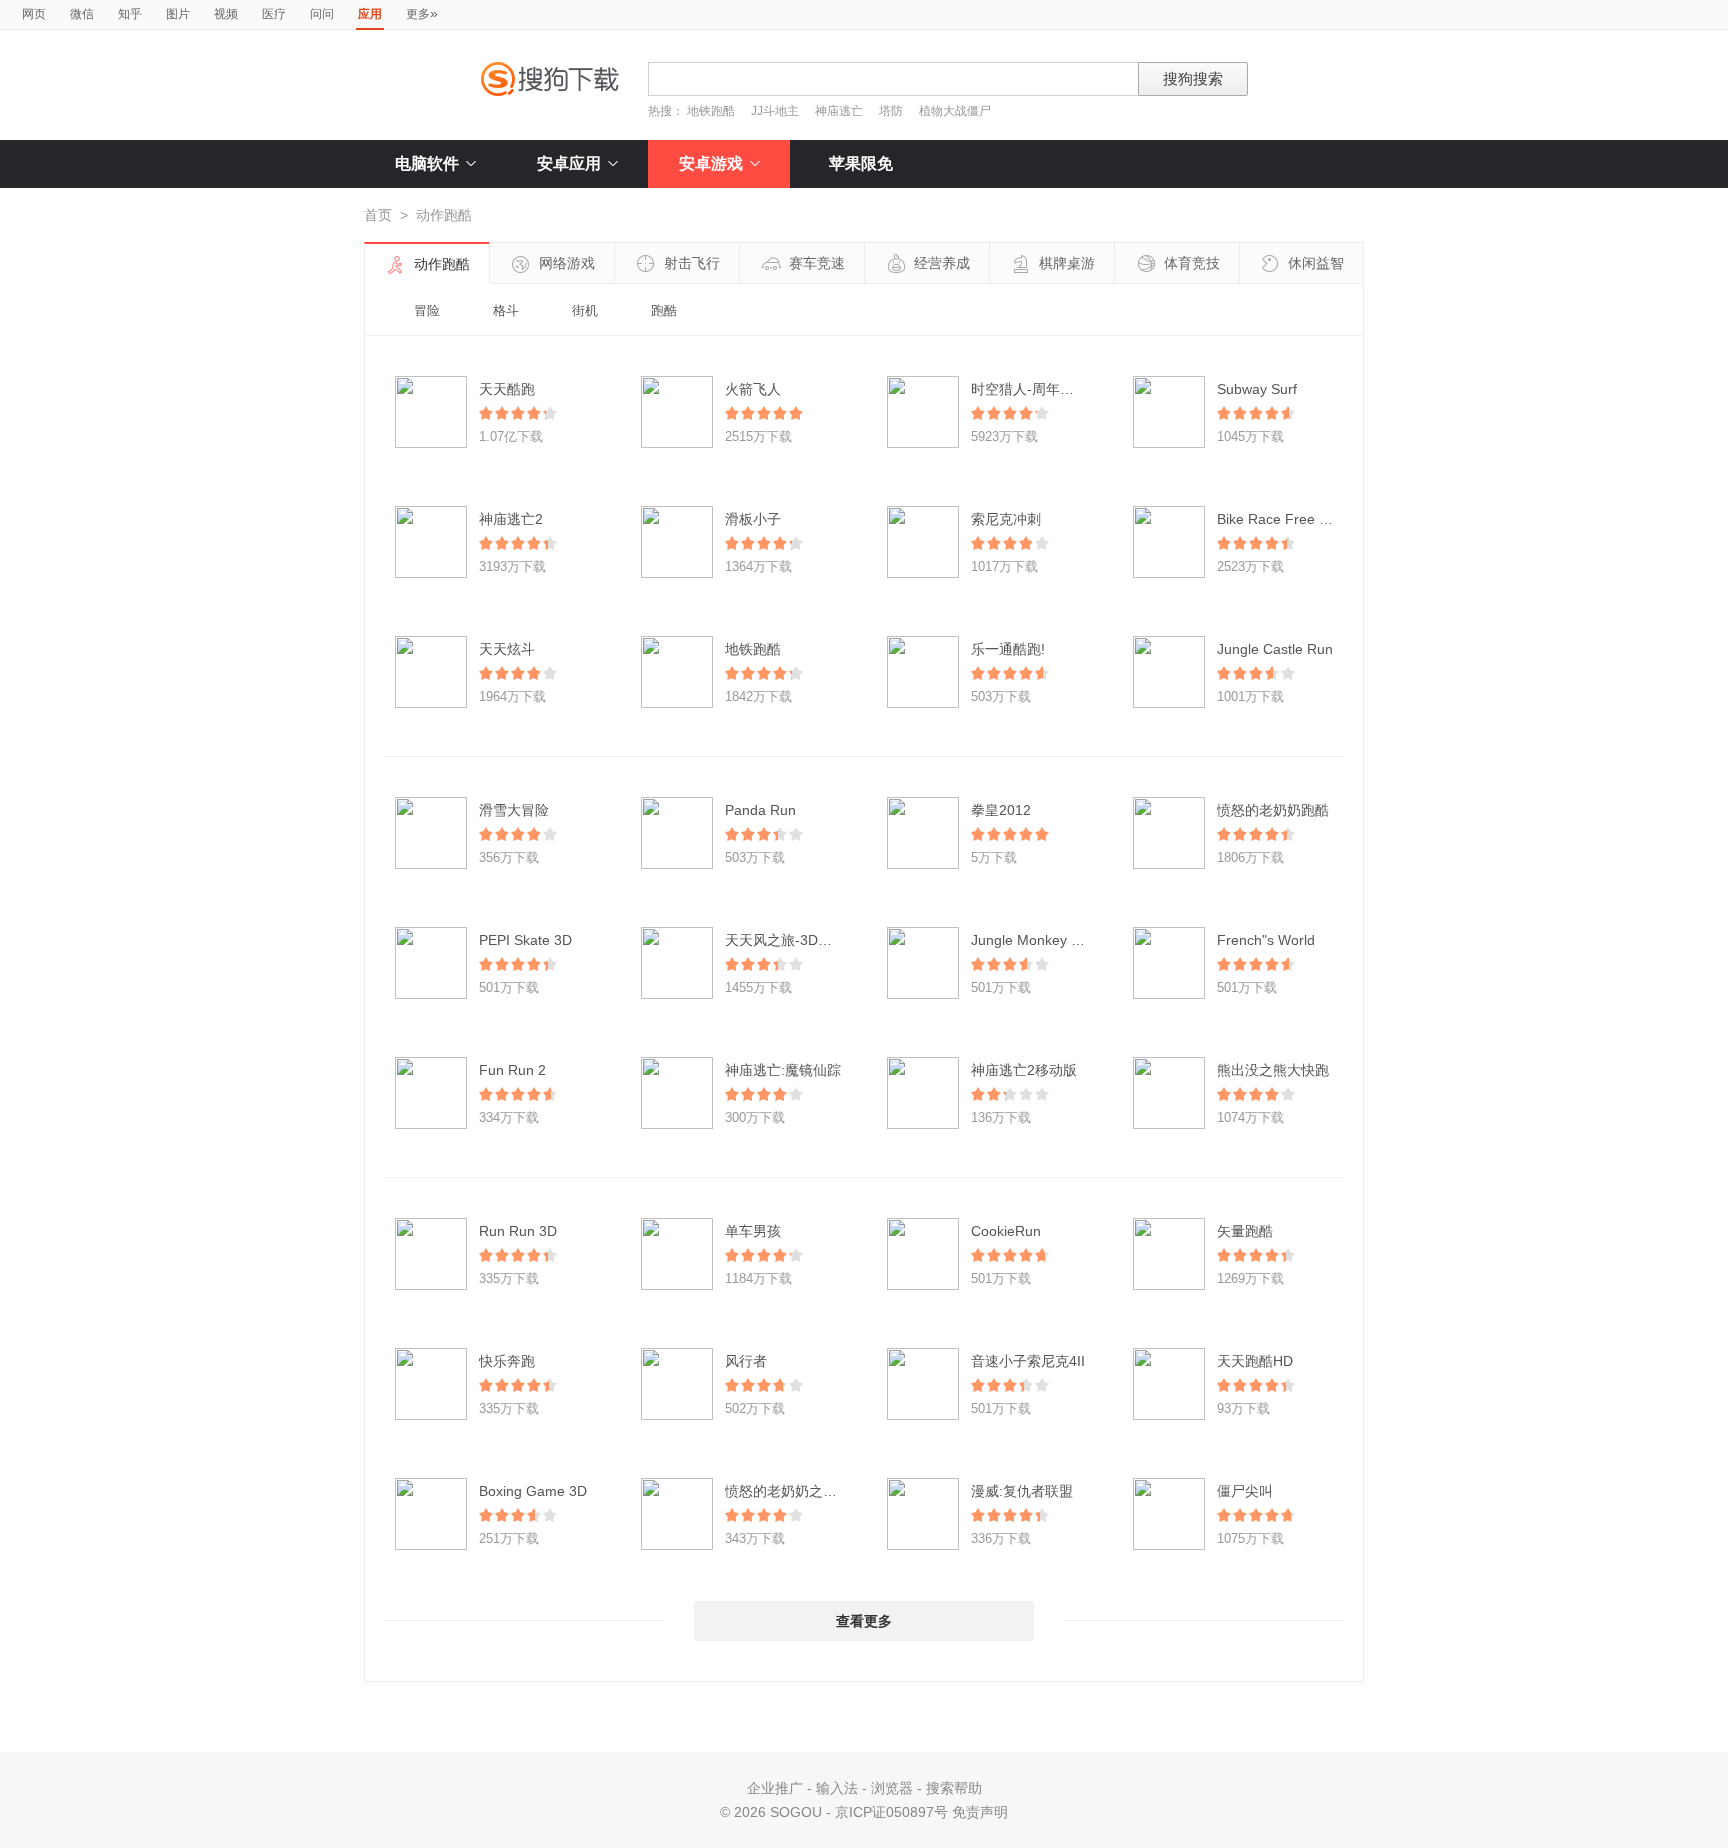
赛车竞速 (817, 263)
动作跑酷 (442, 264)
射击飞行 (692, 263)
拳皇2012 (1001, 810)
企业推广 (775, 1788)
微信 (82, 14)
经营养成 (942, 263)
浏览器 (892, 1788)
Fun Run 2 (512, 1070)
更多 (422, 13)
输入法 (837, 1788)
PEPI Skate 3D (525, 940)
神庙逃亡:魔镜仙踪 (783, 1070)
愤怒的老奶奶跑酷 (1273, 810)
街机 (585, 310)
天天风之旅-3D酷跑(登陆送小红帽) (832, 940)
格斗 (506, 310)
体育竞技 (1192, 263)
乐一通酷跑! (1008, 649)
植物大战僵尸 (955, 111)
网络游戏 (567, 263)
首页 (378, 215)
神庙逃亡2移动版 (1024, 1070)
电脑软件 (427, 163)
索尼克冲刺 (1006, 519)
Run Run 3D (518, 1231)
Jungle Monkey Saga (1037, 940)
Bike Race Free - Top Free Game (1322, 519)
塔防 (891, 111)
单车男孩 (753, 1231)
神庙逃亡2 (511, 519)
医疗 (274, 14)
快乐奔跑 (507, 1361)
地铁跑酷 (711, 111)
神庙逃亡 (839, 111)
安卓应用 (569, 163)
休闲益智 (1316, 263)
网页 (34, 14)
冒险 (427, 310)
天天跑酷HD (1255, 1361)
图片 (178, 14)
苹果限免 (861, 163)
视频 (226, 14)
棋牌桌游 (1067, 263)
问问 (322, 14)
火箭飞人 (753, 389)
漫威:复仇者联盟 (1022, 1491)
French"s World (1266, 940)
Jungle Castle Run (1275, 649)
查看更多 (864, 1621)
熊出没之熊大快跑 (1273, 1070)
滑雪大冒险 (514, 810)
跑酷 (664, 310)
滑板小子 (753, 519)
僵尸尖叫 (1245, 1491)
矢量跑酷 (1245, 1231)
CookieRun (1006, 1231)
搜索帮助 (954, 1788)
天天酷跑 (507, 389)
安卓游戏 (711, 163)
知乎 (130, 14)
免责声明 (980, 1812)
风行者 (746, 1361)
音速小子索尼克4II (1028, 1361)
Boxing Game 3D (533, 1491)
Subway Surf (1257, 389)
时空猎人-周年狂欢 (1029, 389)
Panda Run (760, 810)
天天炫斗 (507, 649)
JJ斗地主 (775, 111)
